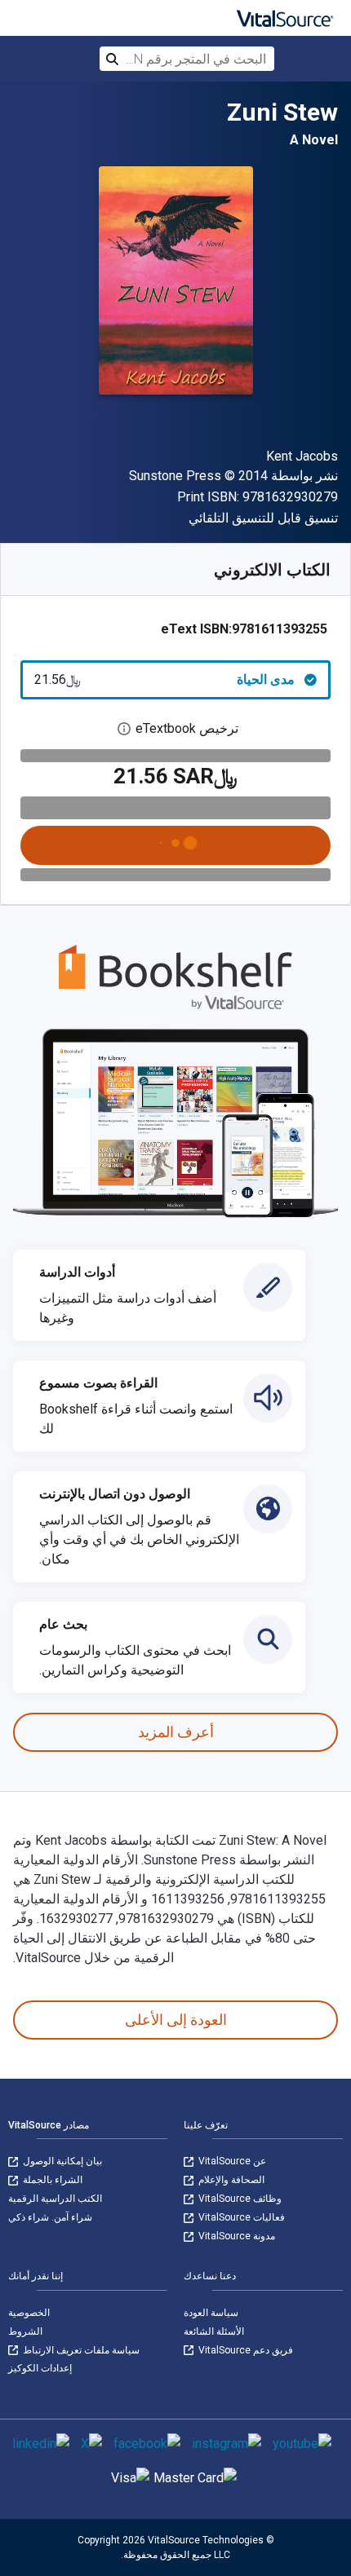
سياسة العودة (211, 2313)
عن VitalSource (231, 2161)
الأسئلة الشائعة (214, 2331)
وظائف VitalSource (239, 2199)
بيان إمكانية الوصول (61, 2161)
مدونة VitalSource (235, 2236)
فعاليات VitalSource (240, 2217)
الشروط (25, 2331)
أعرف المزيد (176, 1732)
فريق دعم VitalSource (244, 2350)
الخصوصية (29, 2313)
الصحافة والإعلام (230, 2180)
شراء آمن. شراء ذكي (50, 2217)
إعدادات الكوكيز (40, 2368)
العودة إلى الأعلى (176, 2020)
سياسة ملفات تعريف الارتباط (80, 2350)
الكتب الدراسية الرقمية (55, 2199)
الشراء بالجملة (51, 2180)
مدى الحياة (164, 679)
